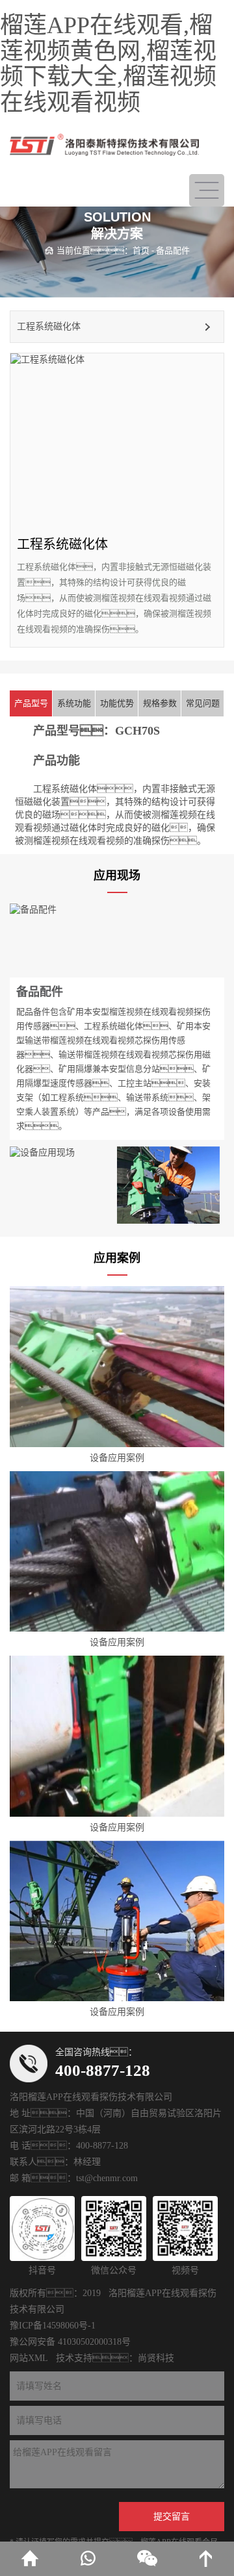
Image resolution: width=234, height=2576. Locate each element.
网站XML (29, 2358)
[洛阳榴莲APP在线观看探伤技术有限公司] (104, 145)
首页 (141, 250)
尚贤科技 (156, 2358)
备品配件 (173, 250)
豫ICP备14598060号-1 (53, 2326)
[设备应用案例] (117, 1367)
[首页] (29, 2559)
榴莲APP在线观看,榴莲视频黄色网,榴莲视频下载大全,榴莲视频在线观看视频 (108, 64)
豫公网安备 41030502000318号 (70, 2342)
